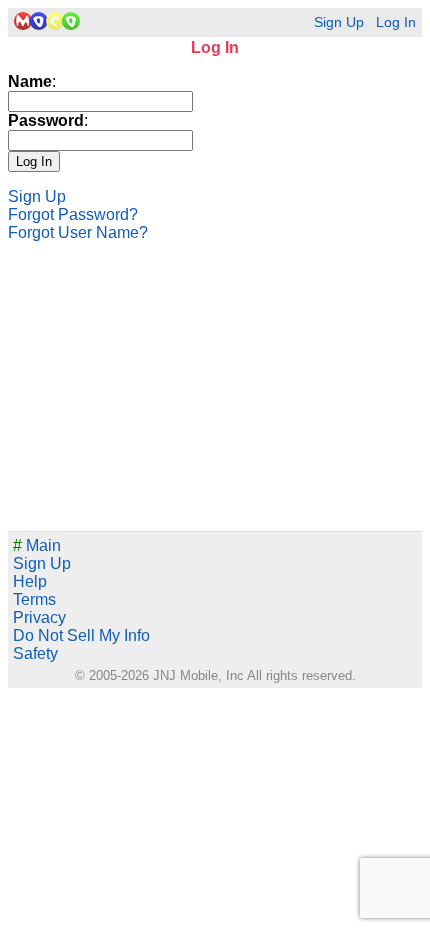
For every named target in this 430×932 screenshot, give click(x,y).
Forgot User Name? (78, 232)
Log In (396, 22)
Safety (35, 653)
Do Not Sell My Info (81, 635)
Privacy (39, 617)
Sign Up (339, 22)
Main (37, 545)
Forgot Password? (73, 214)
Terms (34, 599)
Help (30, 581)
